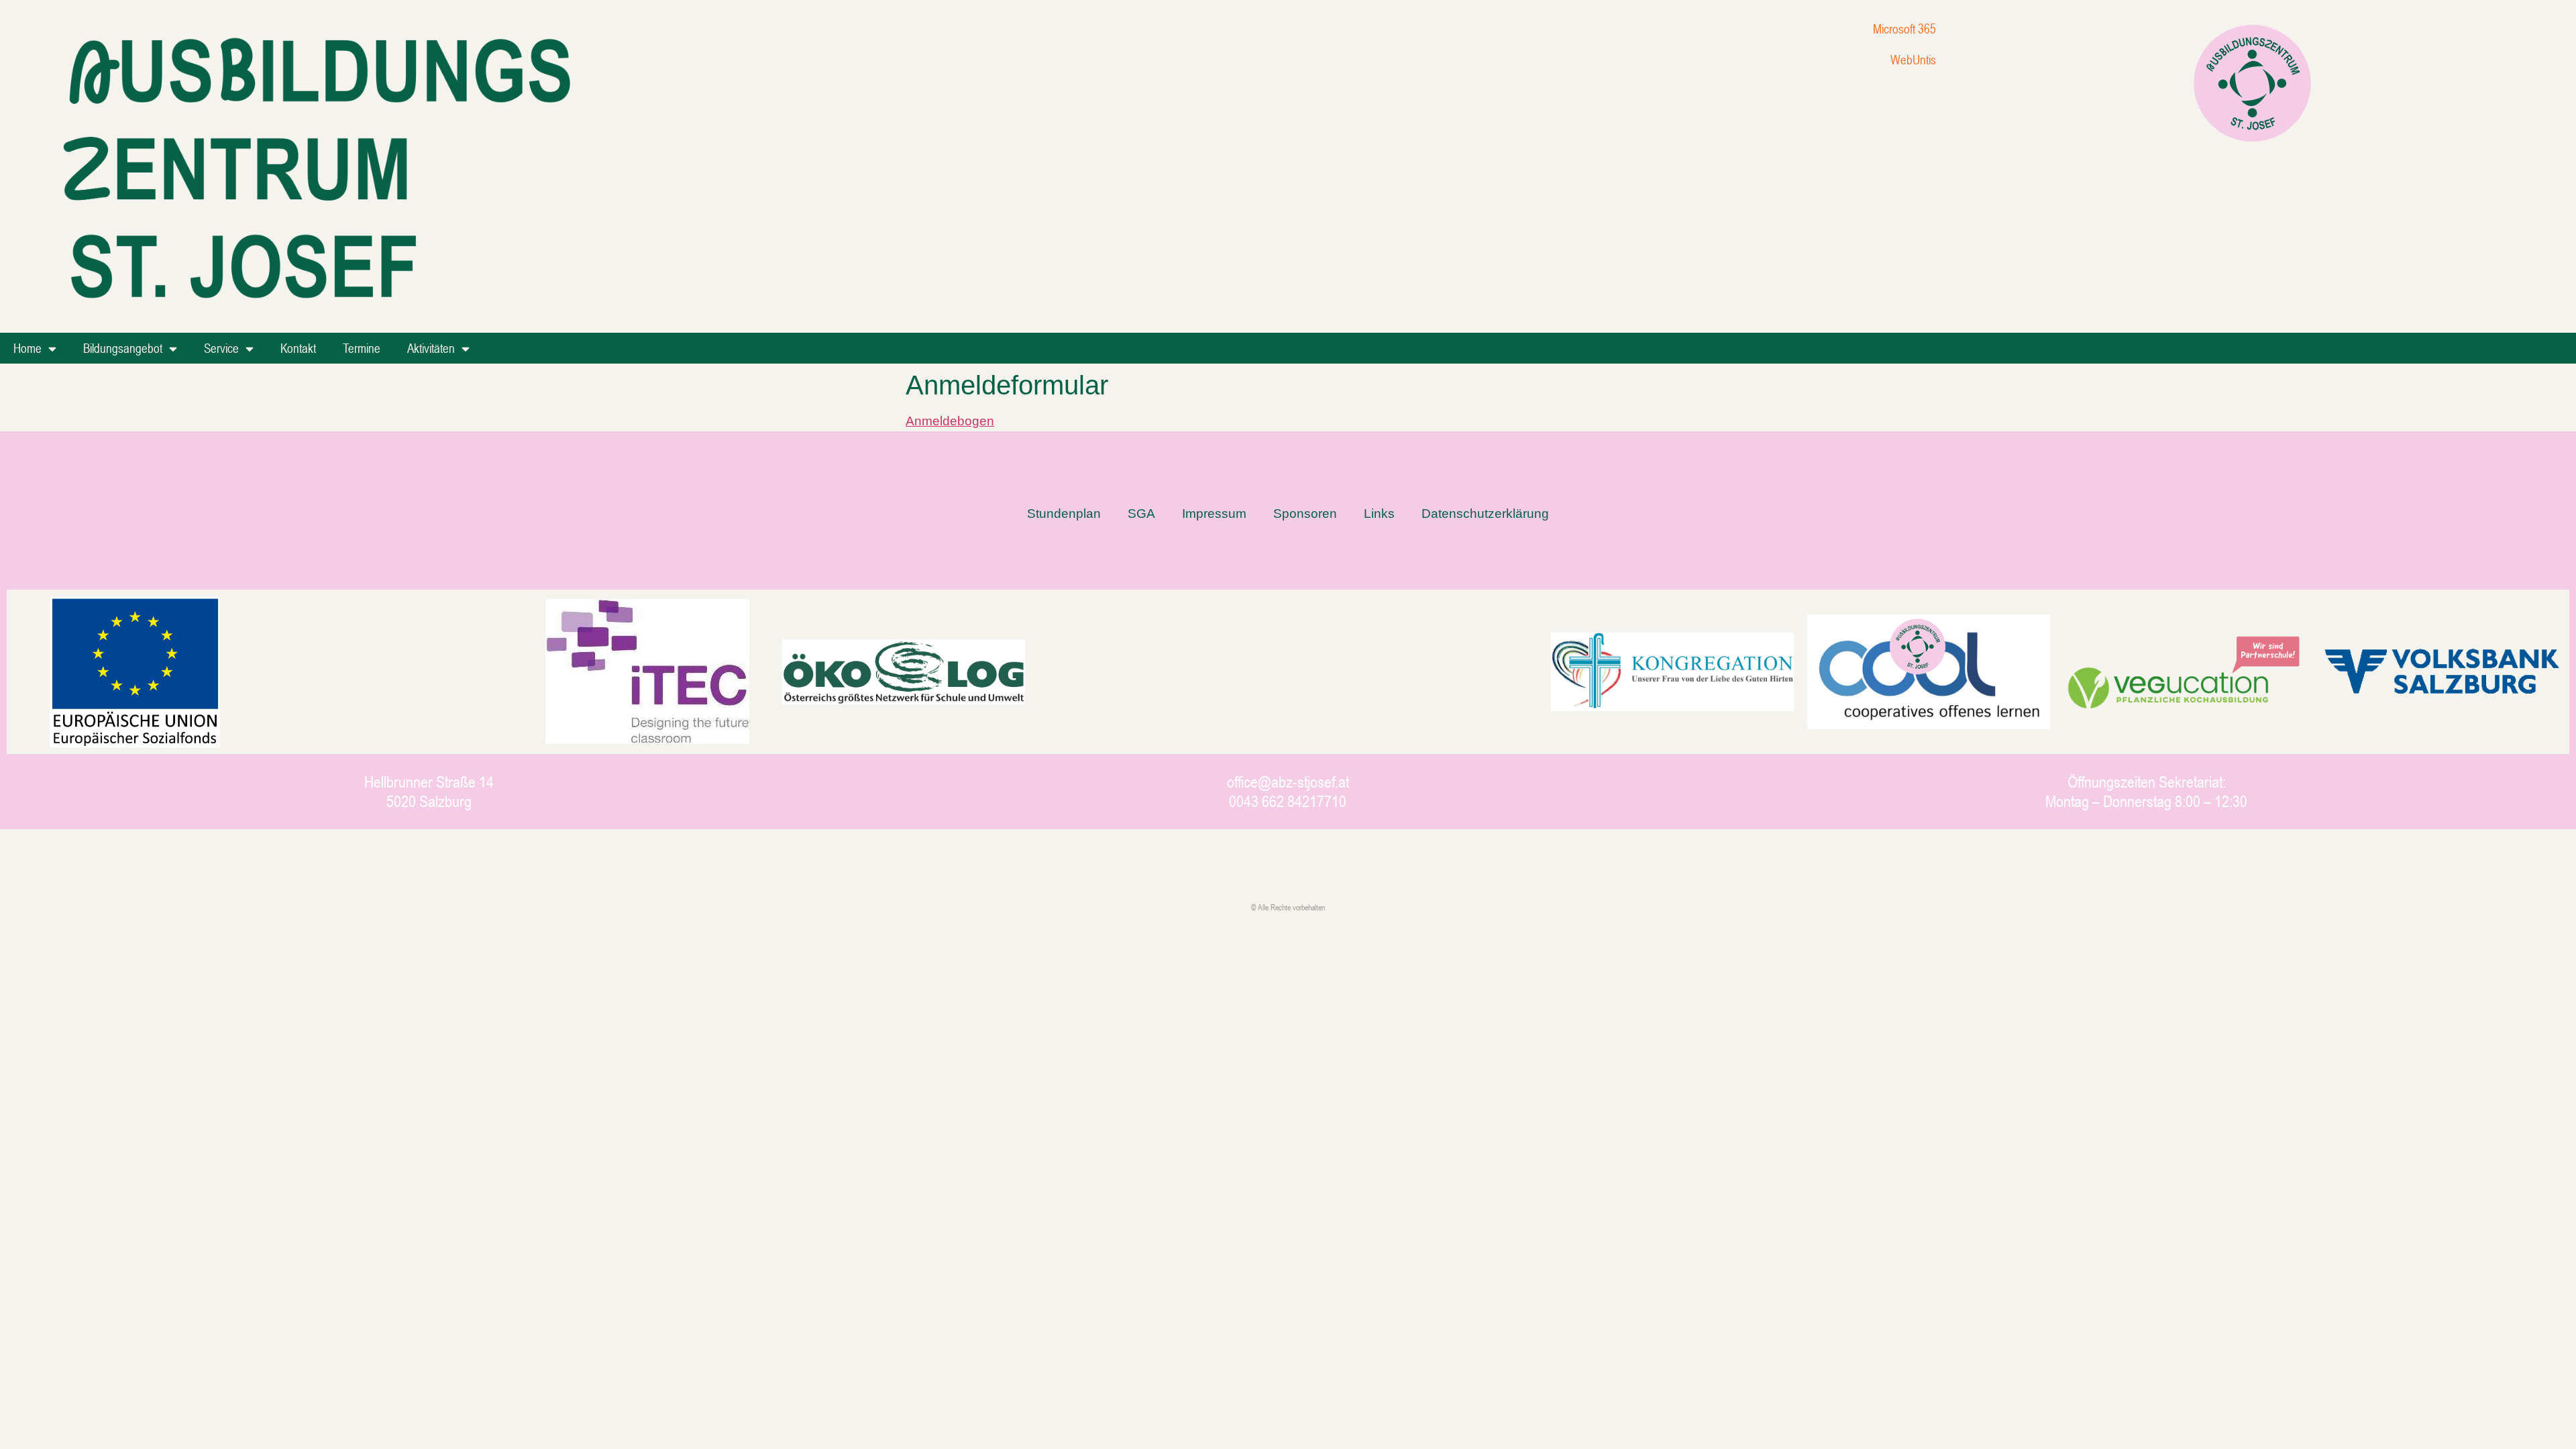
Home (28, 348)
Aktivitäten (431, 348)
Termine (362, 348)
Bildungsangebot (123, 348)
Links (1379, 514)
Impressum (1214, 514)
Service (221, 348)
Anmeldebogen (950, 421)
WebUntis (1913, 59)
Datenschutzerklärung (1485, 514)
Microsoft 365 (1904, 29)
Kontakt (298, 348)
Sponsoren (1305, 514)
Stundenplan (1064, 514)
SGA (1141, 514)
